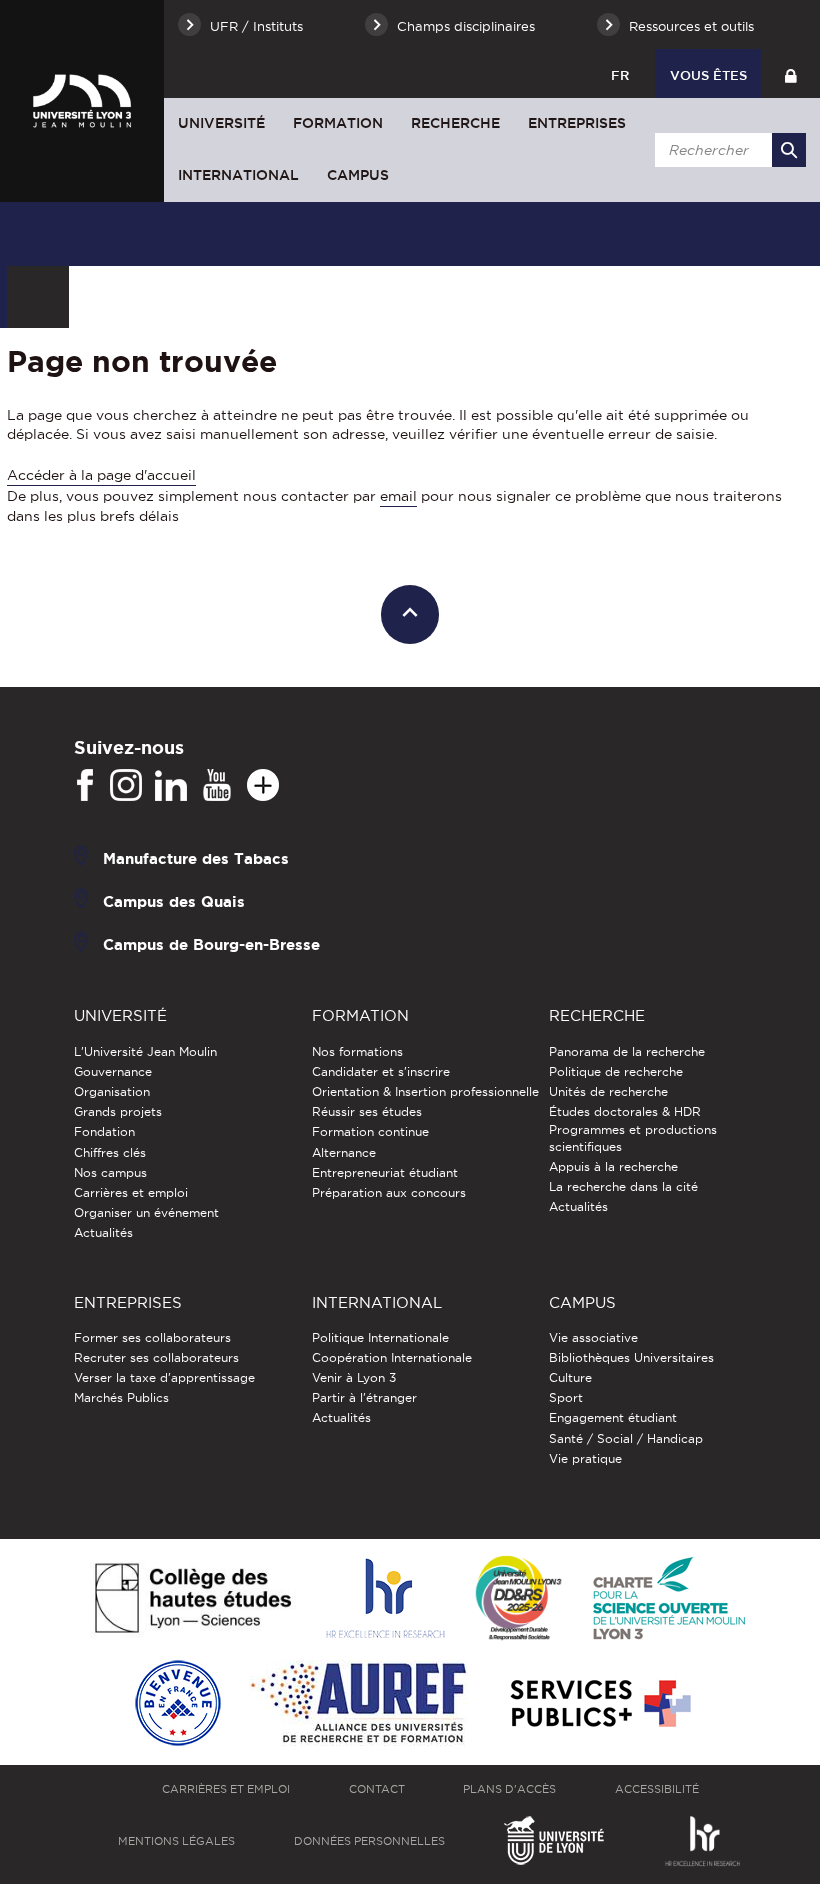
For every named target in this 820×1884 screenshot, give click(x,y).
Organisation (112, 1091)
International (238, 175)
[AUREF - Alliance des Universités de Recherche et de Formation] (358, 1704)
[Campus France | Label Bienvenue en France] (178, 1704)
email (398, 496)
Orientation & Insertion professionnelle (425, 1091)
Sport (566, 1397)
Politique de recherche (616, 1071)
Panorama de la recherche (627, 1051)
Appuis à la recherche (613, 1166)
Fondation (104, 1131)
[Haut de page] (410, 614)
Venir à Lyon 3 (354, 1377)
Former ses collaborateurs (152, 1337)
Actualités (103, 1232)
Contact (377, 1789)
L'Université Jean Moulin (145, 1051)
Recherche (455, 123)
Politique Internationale (380, 1337)
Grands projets (118, 1111)
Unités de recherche (608, 1091)
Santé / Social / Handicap (626, 1438)
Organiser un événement (146, 1212)
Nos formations (357, 1051)
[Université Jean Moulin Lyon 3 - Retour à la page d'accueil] (82, 100)
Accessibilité (657, 1789)
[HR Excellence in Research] (385, 1599)
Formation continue (370, 1131)
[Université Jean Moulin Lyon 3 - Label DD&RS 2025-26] (518, 1599)
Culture (570, 1377)
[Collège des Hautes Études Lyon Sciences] (193, 1599)
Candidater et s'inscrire (381, 1071)
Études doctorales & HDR (625, 1111)
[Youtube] (217, 786)
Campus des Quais (174, 901)
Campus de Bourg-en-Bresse (211, 944)
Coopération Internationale (392, 1357)
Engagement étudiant (613, 1417)
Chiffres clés (110, 1152)
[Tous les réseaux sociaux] (263, 786)
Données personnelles (369, 1841)
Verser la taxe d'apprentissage (164, 1377)
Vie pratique (585, 1458)
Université (221, 123)
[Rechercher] (789, 150)
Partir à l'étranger (364, 1397)
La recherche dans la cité (623, 1186)
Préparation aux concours (389, 1192)
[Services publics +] (598, 1704)
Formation (338, 123)
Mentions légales (176, 1841)
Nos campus (110, 1172)
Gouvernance (113, 1071)
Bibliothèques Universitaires (631, 1357)
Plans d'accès (509, 1789)
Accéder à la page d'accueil (101, 475)
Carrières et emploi (131, 1192)
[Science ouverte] (669, 1599)
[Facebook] (85, 786)
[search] (727, 150)
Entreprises (577, 123)
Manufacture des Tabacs (196, 858)
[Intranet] (790, 73)
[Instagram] (126, 786)
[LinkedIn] (171, 786)
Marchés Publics (121, 1397)
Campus (358, 175)
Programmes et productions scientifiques (633, 1137)
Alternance (344, 1152)
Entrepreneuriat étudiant (385, 1172)
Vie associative (593, 1337)
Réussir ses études (367, 1111)
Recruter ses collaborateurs (156, 1357)
